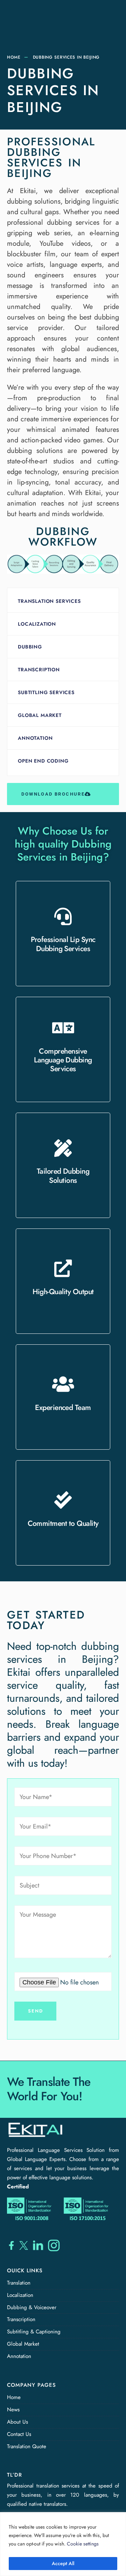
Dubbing (30, 647)
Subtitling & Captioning (34, 2332)
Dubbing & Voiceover (32, 2307)
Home (14, 57)
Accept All (63, 2563)
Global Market (40, 715)
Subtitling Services (46, 692)
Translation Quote (27, 2446)
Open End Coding (43, 761)
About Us (17, 2422)
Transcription (39, 670)
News (13, 2410)
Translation (19, 2283)
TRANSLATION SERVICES (49, 601)
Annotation (35, 738)
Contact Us (19, 2434)
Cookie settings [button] (83, 2544)
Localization (37, 624)
